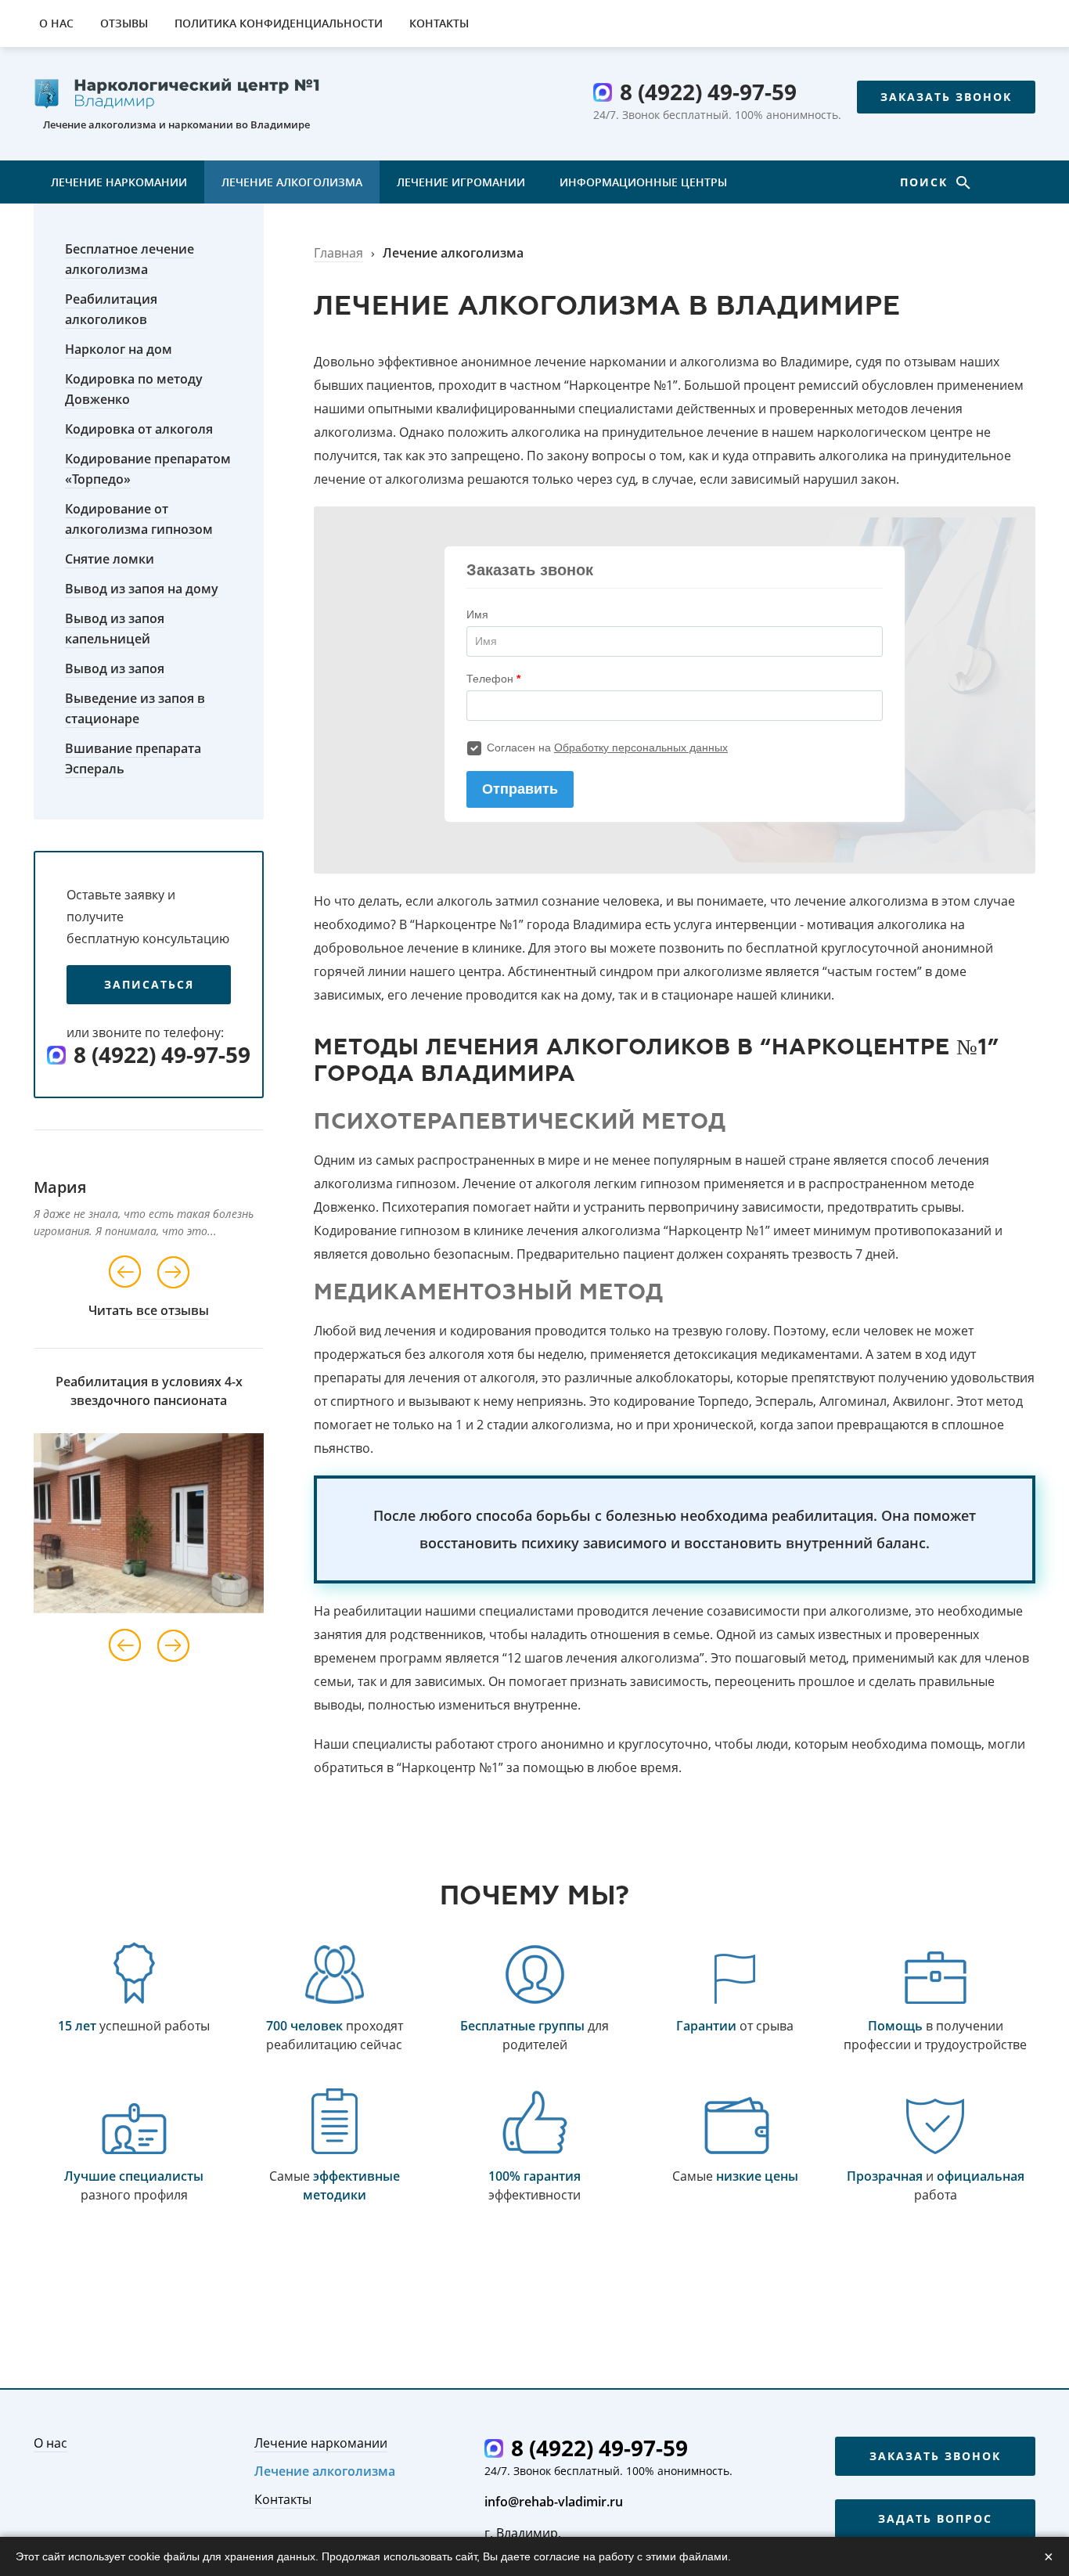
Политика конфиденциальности (279, 23)
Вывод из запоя (115, 668)
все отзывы (173, 1310)
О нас (56, 23)
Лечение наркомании (119, 182)
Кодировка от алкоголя (139, 429)
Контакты (439, 23)
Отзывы (124, 23)
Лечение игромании (461, 182)
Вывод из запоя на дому (142, 589)
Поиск (926, 182)
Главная (338, 253)
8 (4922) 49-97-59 (708, 92)
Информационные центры (643, 182)
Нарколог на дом (119, 349)
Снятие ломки (110, 559)
